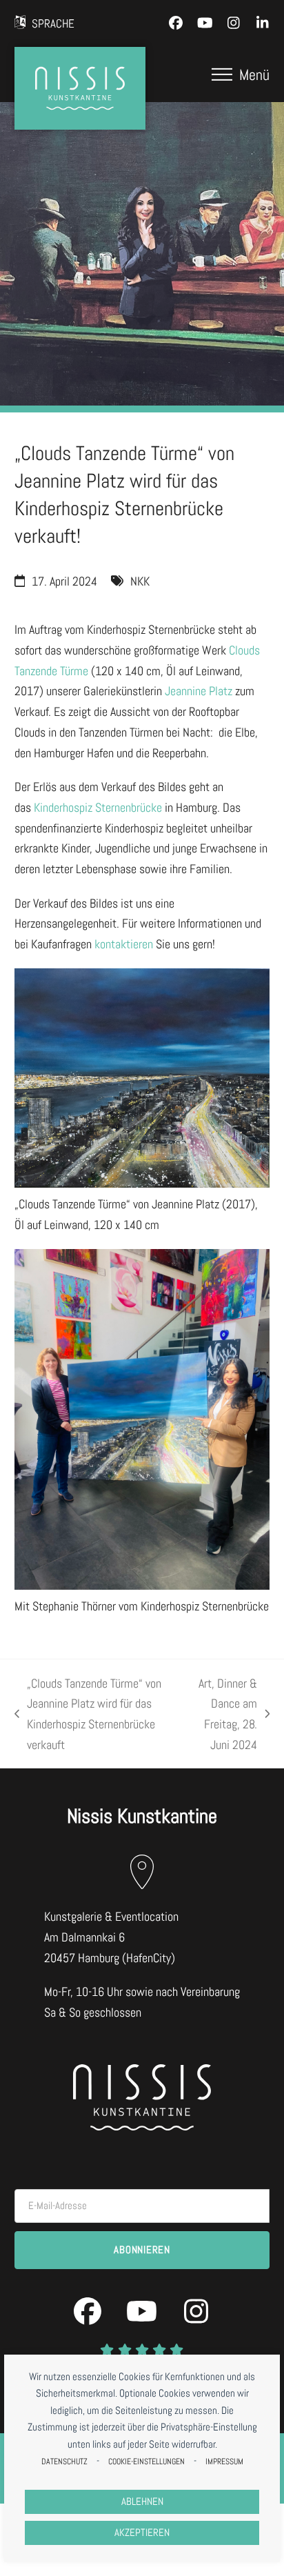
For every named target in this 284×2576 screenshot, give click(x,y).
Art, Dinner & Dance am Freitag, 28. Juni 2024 (223, 1714)
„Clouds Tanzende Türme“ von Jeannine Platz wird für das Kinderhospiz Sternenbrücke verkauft (88, 1714)
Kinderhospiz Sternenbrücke (98, 807)
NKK (140, 581)
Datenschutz (64, 2462)
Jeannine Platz (199, 691)
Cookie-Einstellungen (146, 2462)
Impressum (224, 2462)
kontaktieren (124, 944)
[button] (241, 74)
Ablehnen (142, 2502)
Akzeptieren (142, 2533)
